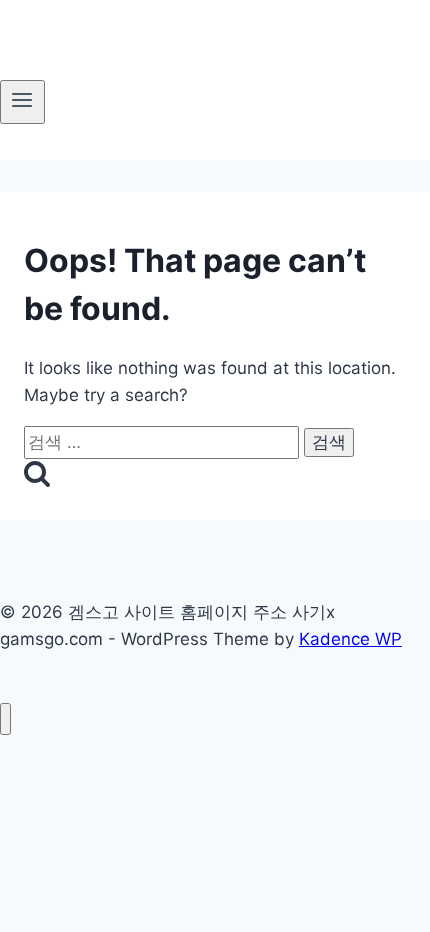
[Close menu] (5, 719)
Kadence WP (350, 639)
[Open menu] (22, 102)
